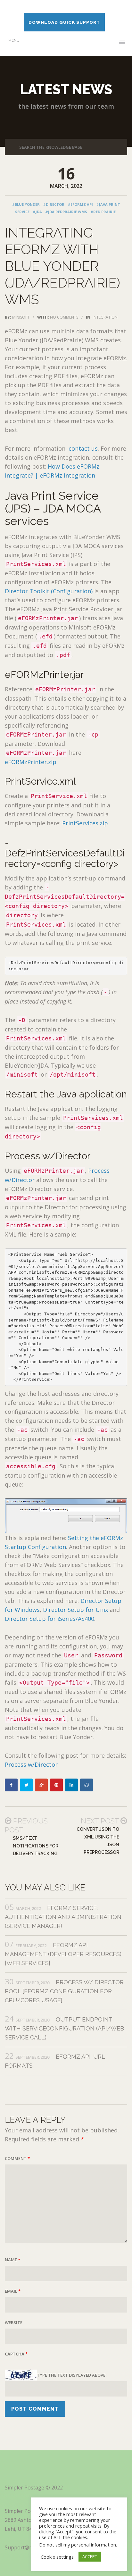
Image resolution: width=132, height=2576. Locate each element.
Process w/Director (31, 1764)
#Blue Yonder (26, 204)
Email (13, 2291)
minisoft (21, 317)
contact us (83, 448)
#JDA (37, 212)
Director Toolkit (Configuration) (49, 591)
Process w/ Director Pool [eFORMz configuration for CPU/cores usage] (64, 1991)
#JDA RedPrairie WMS (66, 212)
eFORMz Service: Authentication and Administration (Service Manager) (63, 1917)
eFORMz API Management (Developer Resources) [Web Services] (63, 1954)
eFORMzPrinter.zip (31, 762)
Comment (17, 2158)
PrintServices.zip (85, 823)
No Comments (64, 317)
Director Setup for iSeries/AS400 (50, 1619)
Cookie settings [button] (57, 2557)
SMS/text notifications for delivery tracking (36, 1846)
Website (14, 2322)
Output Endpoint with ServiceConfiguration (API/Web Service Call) (64, 2028)
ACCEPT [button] (90, 2556)
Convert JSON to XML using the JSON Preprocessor (98, 1841)
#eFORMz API (80, 204)
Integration (105, 317)
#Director (54, 204)
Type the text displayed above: (72, 2375)
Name (12, 2260)
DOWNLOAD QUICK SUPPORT (64, 22)
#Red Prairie (103, 212)
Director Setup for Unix (75, 1610)
